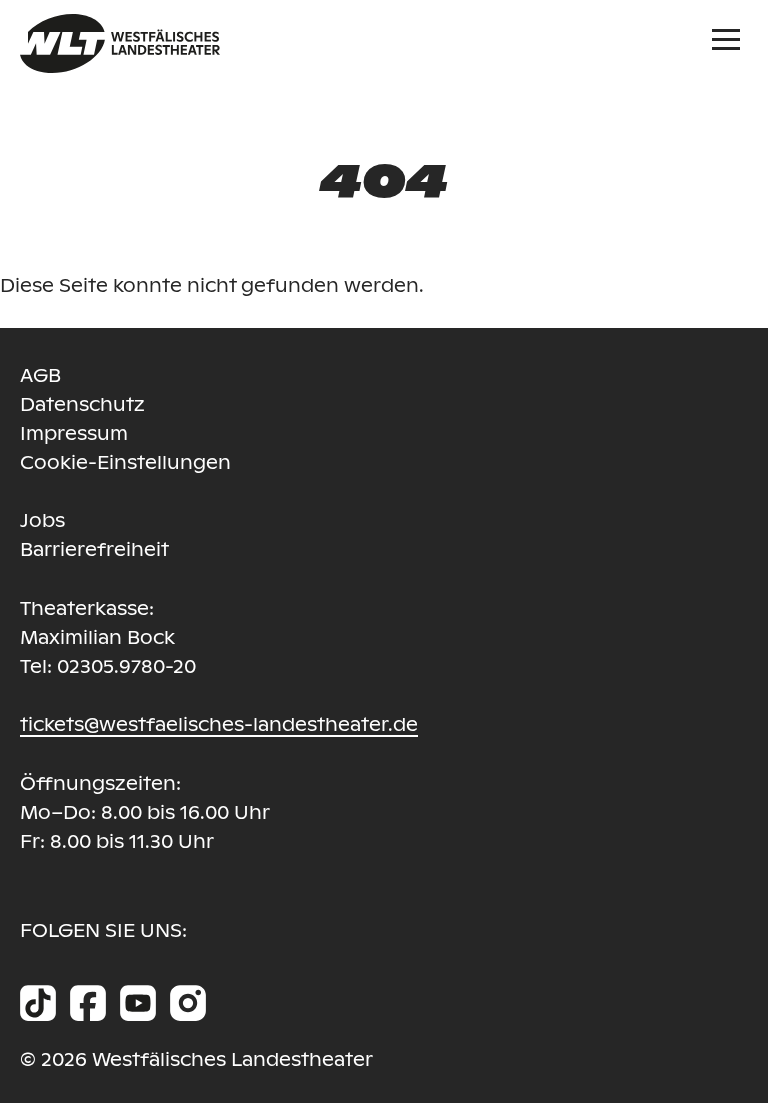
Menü (730, 37)
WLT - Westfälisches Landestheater (213, 43)
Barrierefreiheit (94, 549)
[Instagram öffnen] (188, 1003)
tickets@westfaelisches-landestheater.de (219, 724)
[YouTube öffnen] (138, 1003)
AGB (40, 375)
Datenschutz (82, 404)
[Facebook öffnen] (88, 1003)
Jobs (42, 520)
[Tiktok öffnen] (38, 1003)
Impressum (74, 433)
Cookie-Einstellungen (125, 462)
